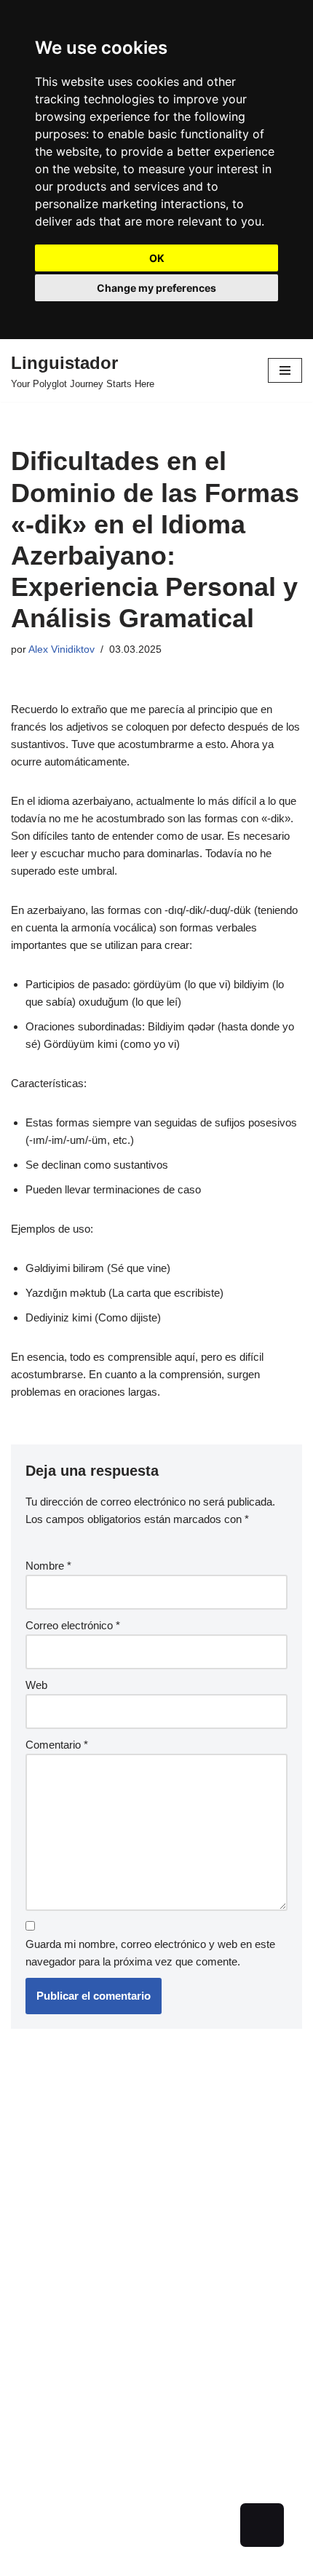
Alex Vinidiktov (62, 649)
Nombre (48, 1566)
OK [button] (157, 258)
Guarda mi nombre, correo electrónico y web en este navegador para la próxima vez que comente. (150, 1953)
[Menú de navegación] (285, 370)
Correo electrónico (73, 1625)
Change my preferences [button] (156, 288)
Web (36, 1685)
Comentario (57, 1745)
